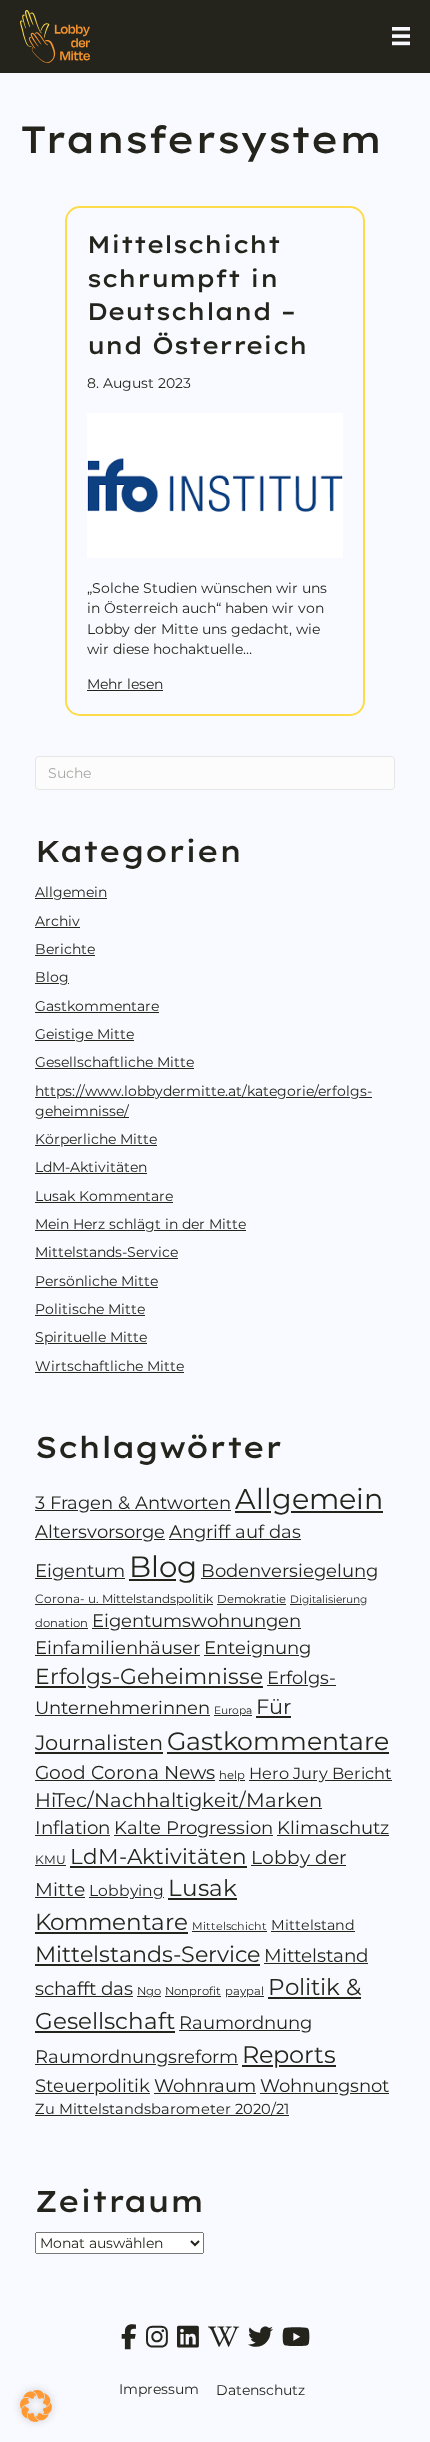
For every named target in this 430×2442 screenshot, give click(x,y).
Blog (52, 977)
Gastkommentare (97, 1006)
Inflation (72, 1827)
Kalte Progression (193, 1828)
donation (61, 1623)
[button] (36, 2406)
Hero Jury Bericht (320, 1773)
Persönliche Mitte (96, 1281)
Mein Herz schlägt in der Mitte (140, 1224)
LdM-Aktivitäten (91, 1167)
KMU (50, 1859)
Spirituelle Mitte (91, 1337)
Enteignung (257, 1648)
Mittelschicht (229, 1926)
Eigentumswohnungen (196, 1621)
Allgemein (71, 892)
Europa (233, 1710)
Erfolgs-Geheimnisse (149, 1676)
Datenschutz (260, 2390)
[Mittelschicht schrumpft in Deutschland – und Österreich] (215, 484)
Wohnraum (205, 2085)
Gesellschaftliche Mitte (114, 1062)
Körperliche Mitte (96, 1139)
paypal (244, 1991)
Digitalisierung (328, 1599)
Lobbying (126, 1890)
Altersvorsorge (100, 1532)
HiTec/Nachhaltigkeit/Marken (178, 1800)
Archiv (57, 921)
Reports (289, 2054)
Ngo (149, 1991)
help (232, 1775)
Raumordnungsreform (136, 2057)
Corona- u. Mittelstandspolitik (124, 1598)
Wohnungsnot (324, 2086)
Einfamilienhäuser (117, 1648)
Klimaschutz (333, 1828)
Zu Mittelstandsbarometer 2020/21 (162, 2109)
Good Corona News (125, 1772)
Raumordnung (245, 2023)
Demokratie (251, 1599)
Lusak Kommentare (104, 1196)
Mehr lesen (125, 683)
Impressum (159, 2389)
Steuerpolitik (92, 2086)
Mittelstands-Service (106, 1252)
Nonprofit (193, 1991)
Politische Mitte (90, 1309)
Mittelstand (313, 1925)
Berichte (65, 949)
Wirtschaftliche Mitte (109, 1366)
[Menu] (401, 36)
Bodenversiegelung (289, 1571)
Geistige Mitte (84, 1034)
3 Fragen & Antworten (133, 1503)
